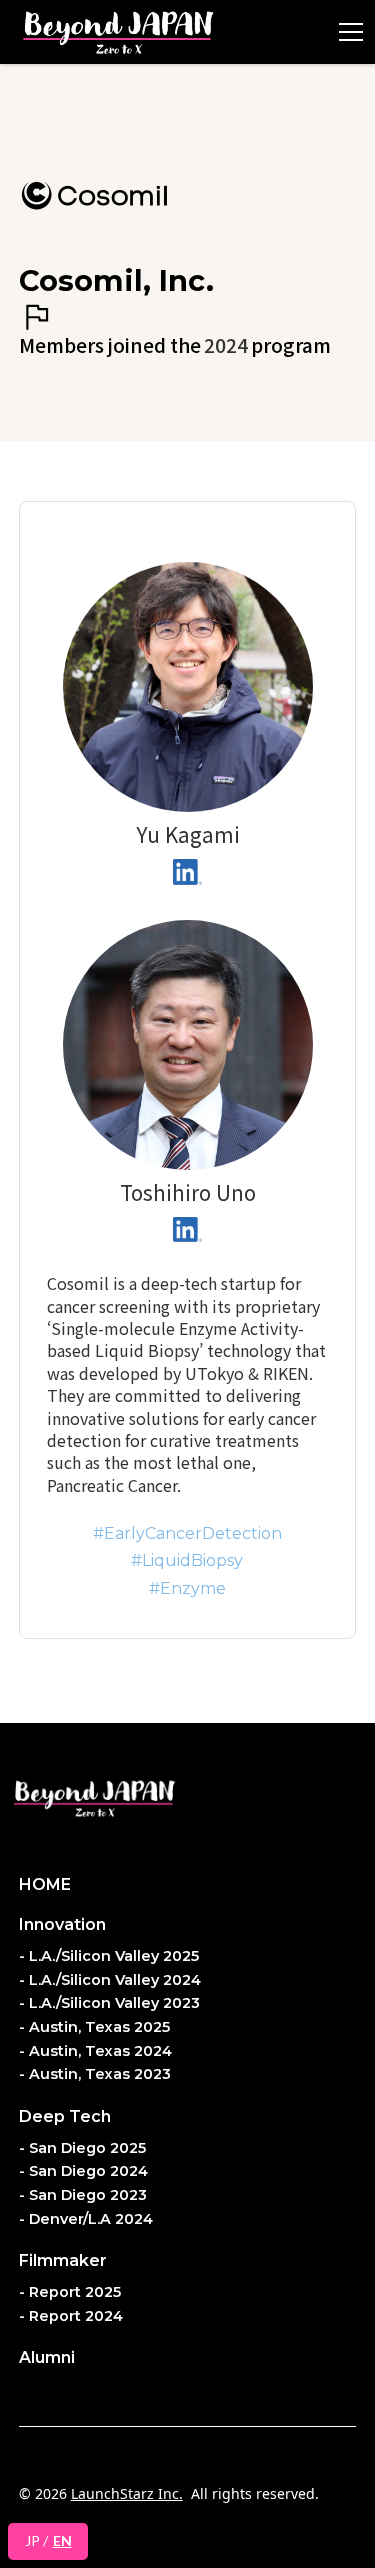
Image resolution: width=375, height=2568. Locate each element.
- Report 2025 (70, 2292)
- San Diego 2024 (83, 2171)
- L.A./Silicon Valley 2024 (110, 1980)
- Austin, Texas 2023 (95, 2074)
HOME (45, 1884)
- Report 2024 (71, 2316)
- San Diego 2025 (82, 2148)
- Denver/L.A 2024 (86, 2219)
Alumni (47, 2357)
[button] (347, 32)
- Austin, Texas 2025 (94, 2027)
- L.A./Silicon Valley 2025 (109, 1956)
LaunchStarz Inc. (127, 2493)
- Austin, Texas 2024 (95, 2051)
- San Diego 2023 (83, 2195)
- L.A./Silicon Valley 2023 (109, 2003)
